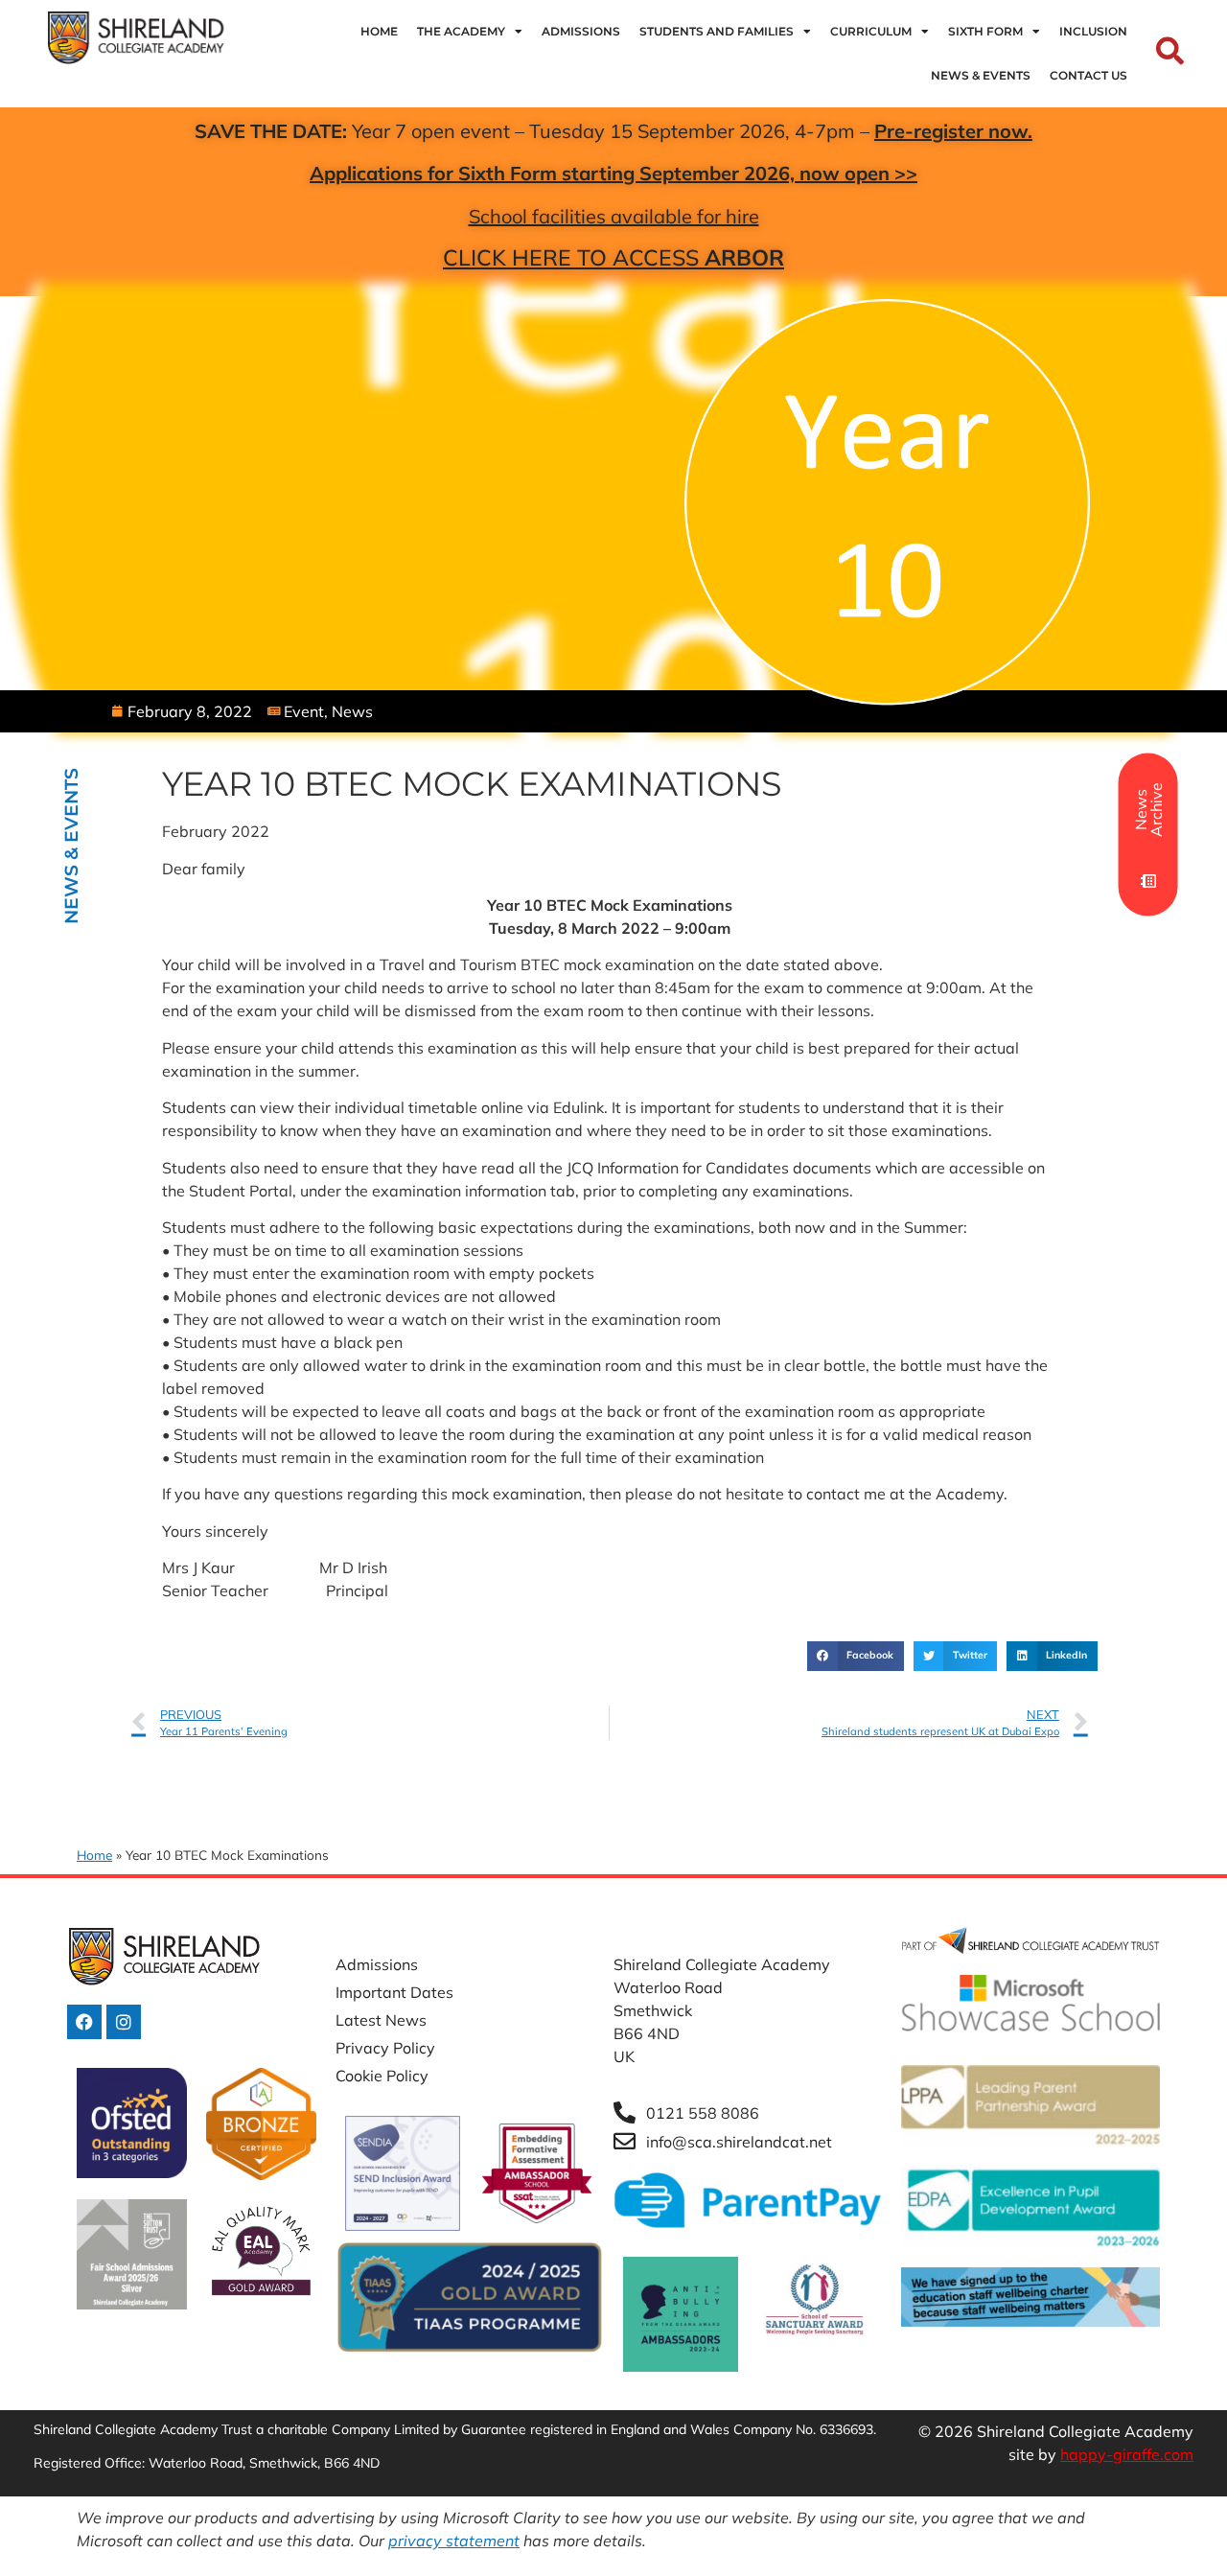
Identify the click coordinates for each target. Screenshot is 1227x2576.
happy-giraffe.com (1127, 2454)
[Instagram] (124, 2022)
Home (379, 31)
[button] (855, 1657)
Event (304, 711)
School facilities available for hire (614, 216)
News (352, 711)
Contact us (1088, 75)
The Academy (461, 31)
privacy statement (454, 2541)
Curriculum (871, 31)
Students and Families (717, 31)
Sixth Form (985, 31)
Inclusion (1093, 31)
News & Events (981, 75)
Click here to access (613, 257)
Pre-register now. (953, 131)
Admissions (581, 31)
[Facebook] (84, 2022)
